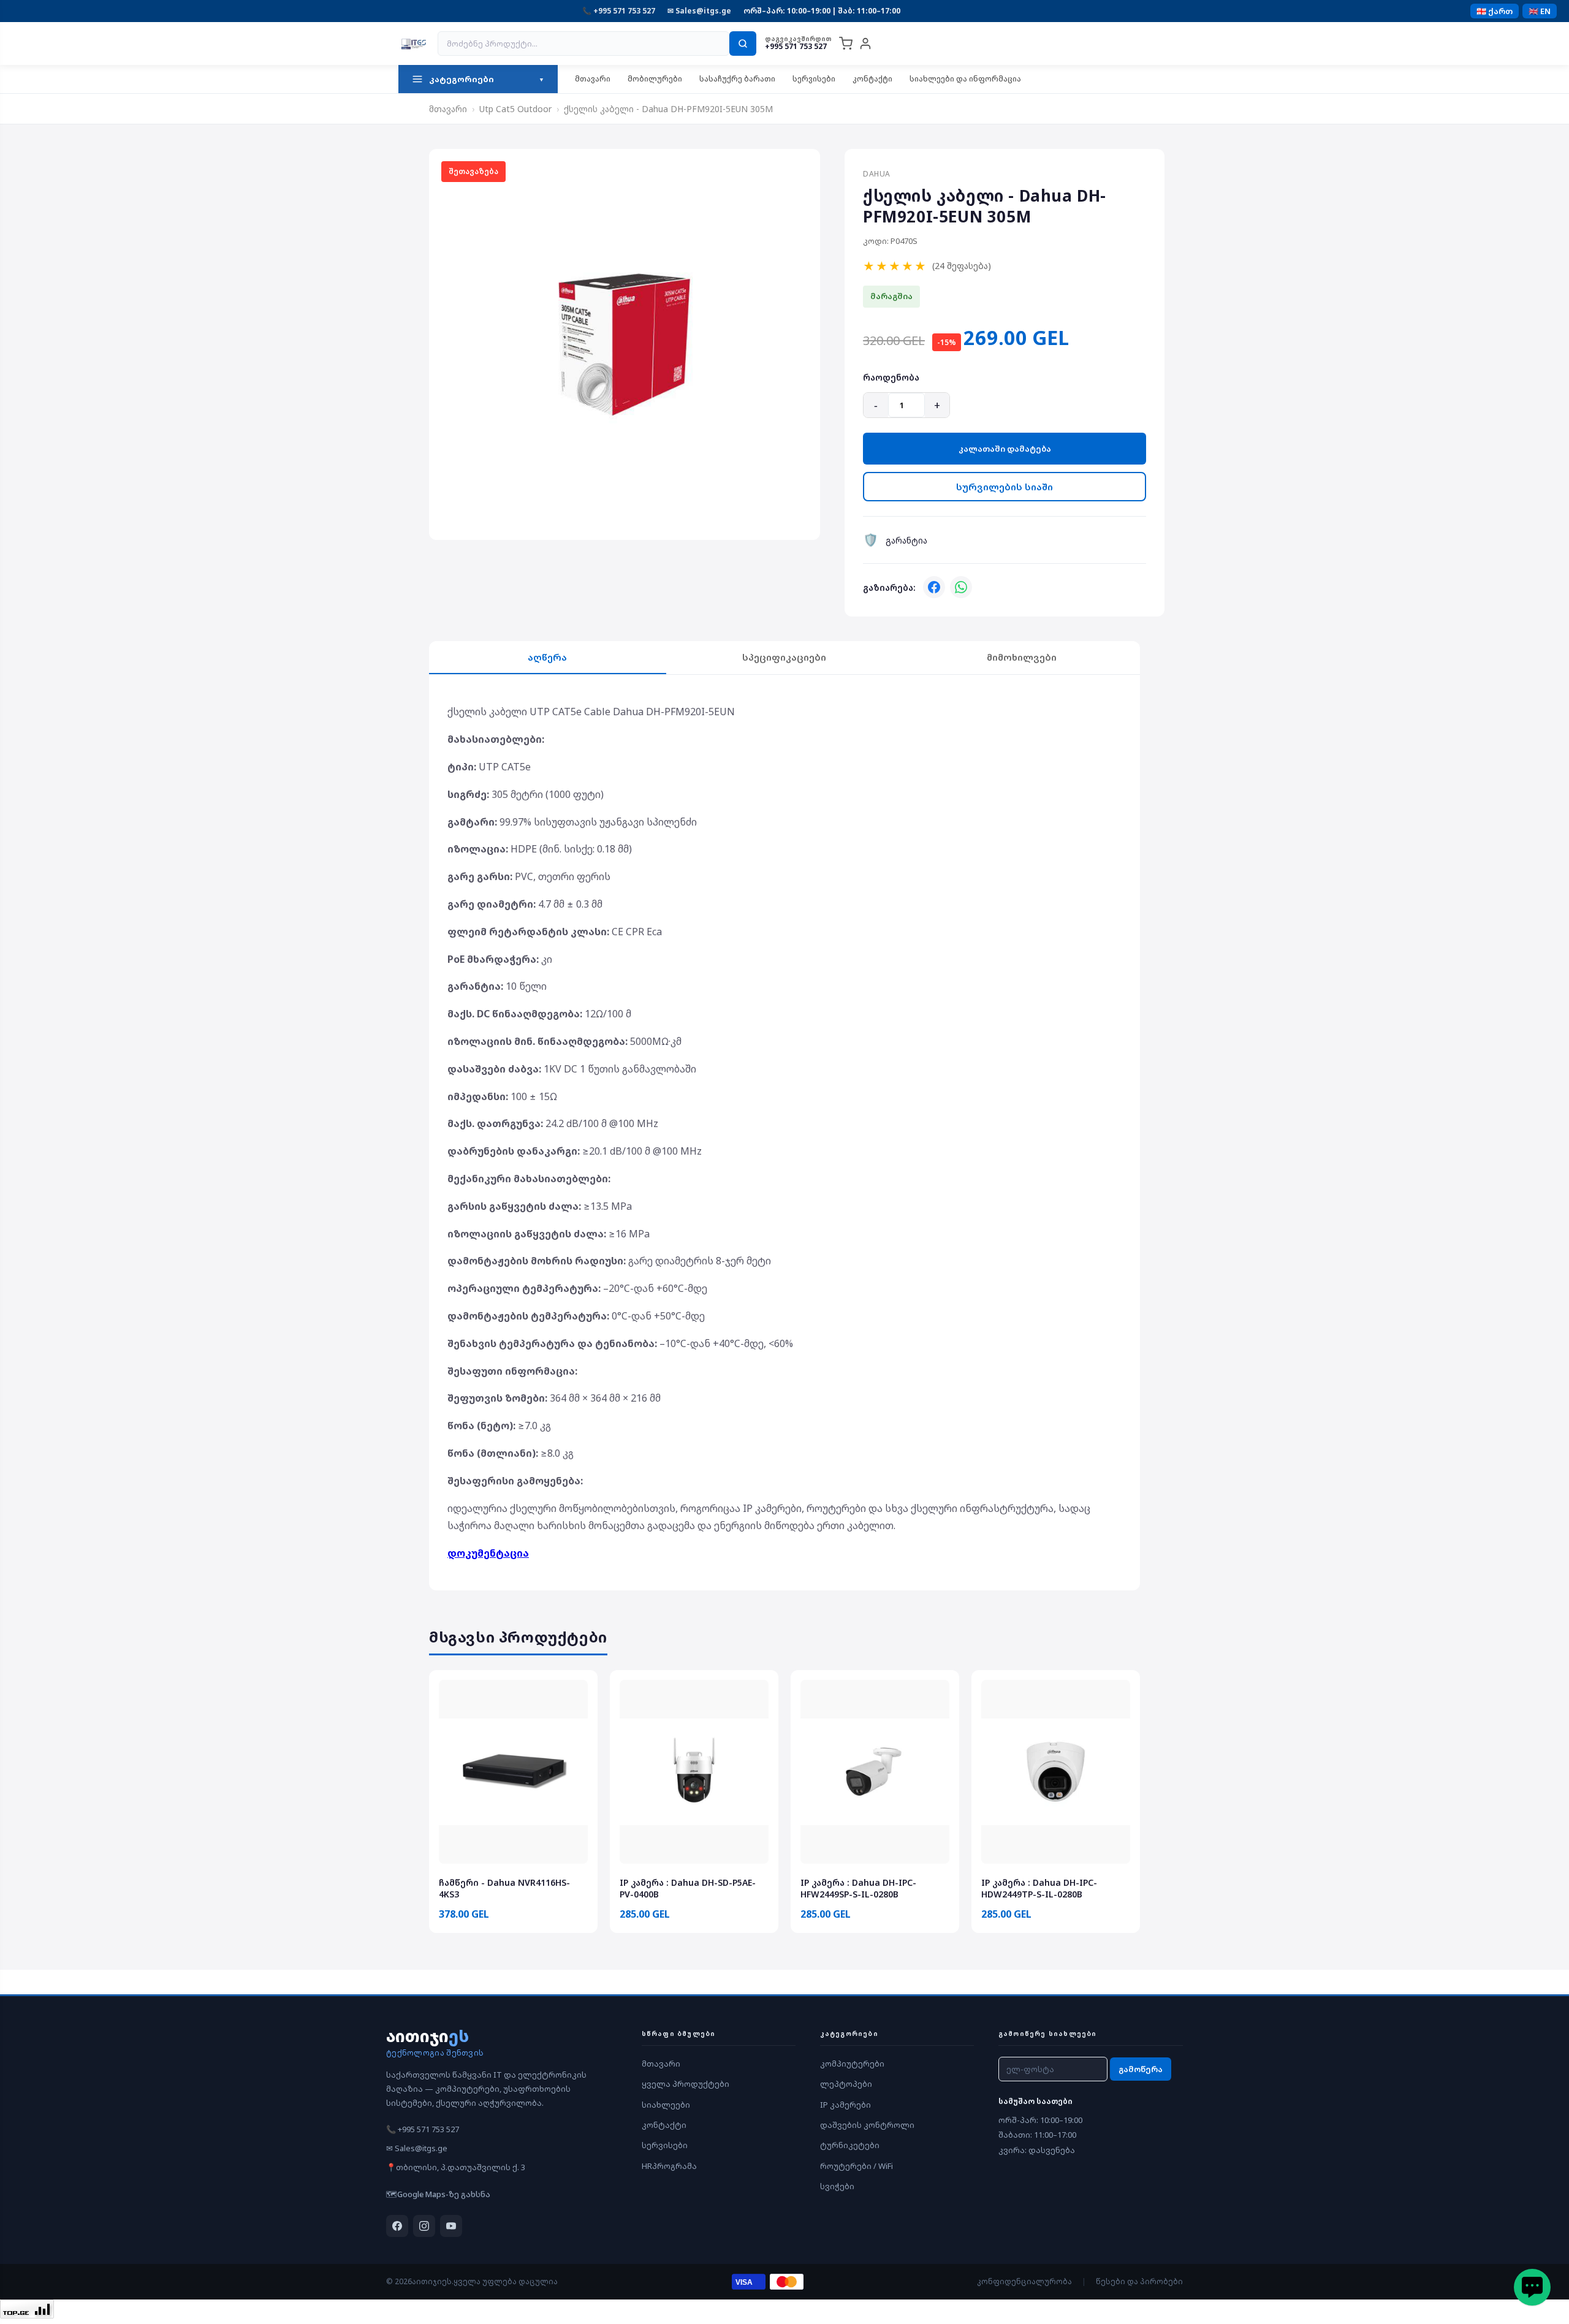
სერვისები (814, 79)
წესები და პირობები (1139, 2281)
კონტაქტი (872, 79)
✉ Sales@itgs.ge (699, 11)
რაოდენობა (891, 377)
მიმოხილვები (1022, 657)
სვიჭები (837, 2186)
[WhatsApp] (961, 587)
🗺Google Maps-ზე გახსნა (438, 2194)
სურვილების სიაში (1005, 487)
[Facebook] (934, 587)
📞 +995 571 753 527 (619, 11)
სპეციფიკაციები (784, 657)
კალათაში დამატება (1005, 449)
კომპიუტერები (852, 2064)
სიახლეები (666, 2105)
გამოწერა (1141, 2069)
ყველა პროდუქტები (686, 2084)
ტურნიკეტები (850, 2145)
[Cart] (846, 44)
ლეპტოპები (846, 2084)
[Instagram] (424, 2226)
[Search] (743, 44)
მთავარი (593, 79)
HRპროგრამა (669, 2166)
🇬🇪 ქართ (1495, 11)
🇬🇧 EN (1540, 11)
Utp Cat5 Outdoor (515, 109)
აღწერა (547, 657)
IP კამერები (845, 2105)
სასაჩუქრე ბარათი (737, 79)
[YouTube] (451, 2226)
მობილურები (655, 79)
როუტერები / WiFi (857, 2166)
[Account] (865, 44)
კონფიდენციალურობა (1024, 2281)
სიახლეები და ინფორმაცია (965, 79)
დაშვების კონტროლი (867, 2125)
